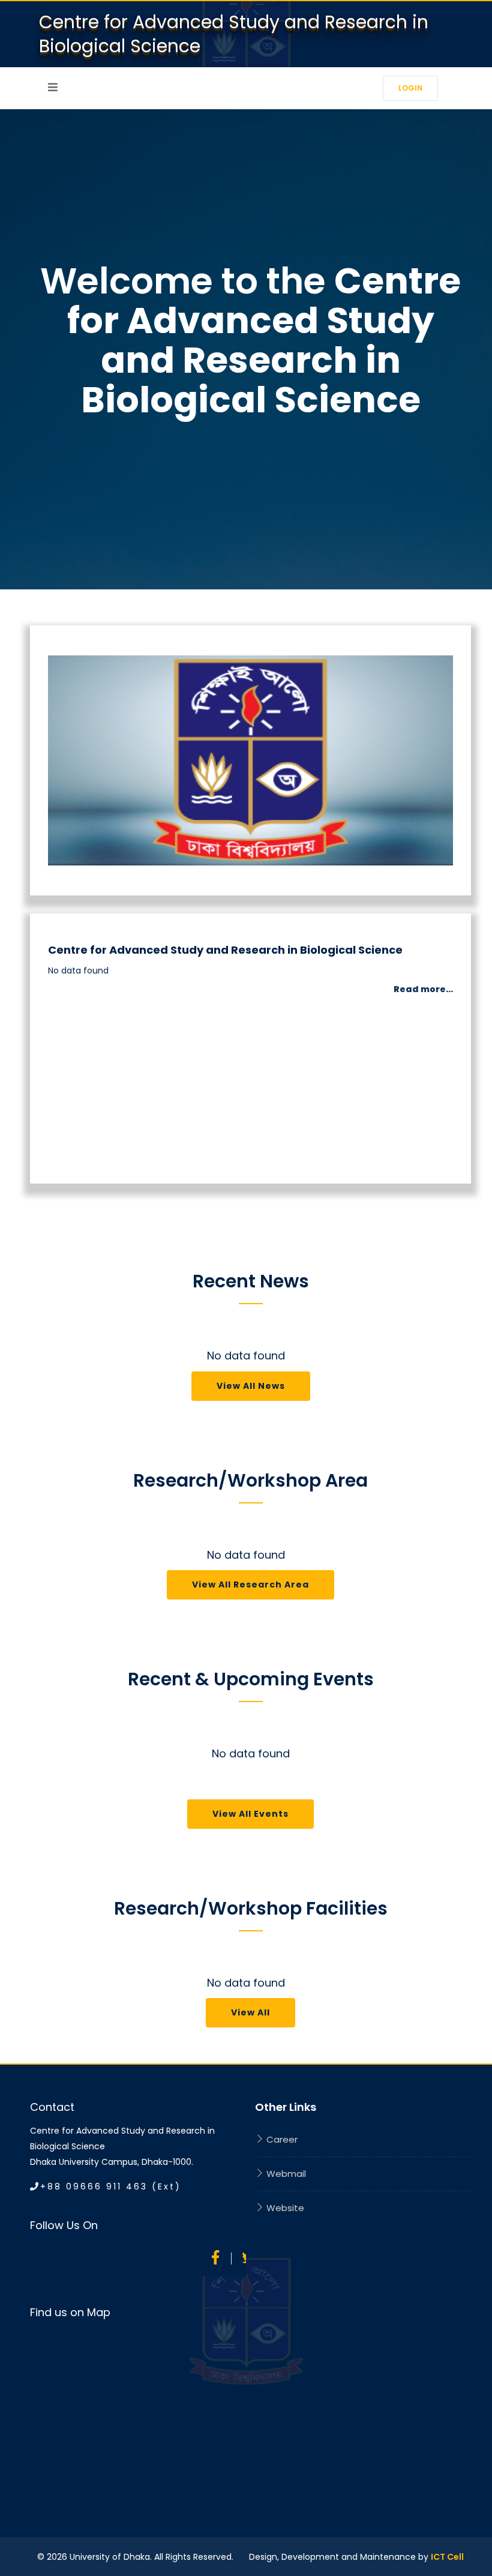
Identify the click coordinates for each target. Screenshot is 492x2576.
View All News (251, 1386)
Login (410, 88)
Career (281, 2139)
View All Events (250, 1814)
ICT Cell (447, 2557)
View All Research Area (250, 1584)
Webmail (285, 2174)
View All (250, 2012)
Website (284, 2208)
